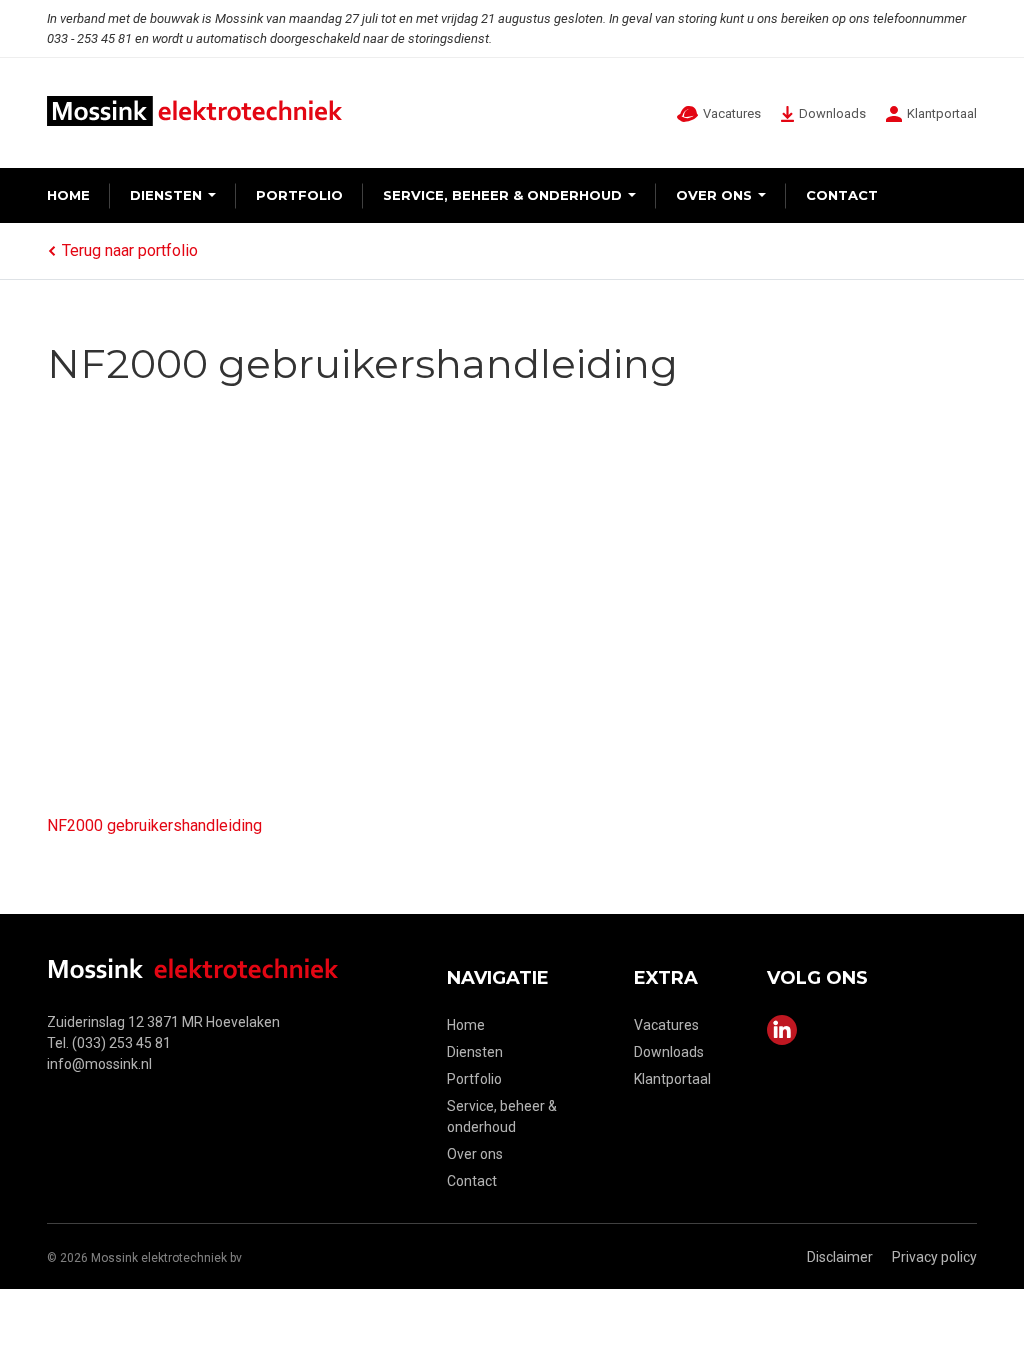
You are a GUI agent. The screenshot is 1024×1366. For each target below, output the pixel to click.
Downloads (669, 1052)
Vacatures (666, 1025)
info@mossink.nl (99, 1064)
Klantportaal (672, 1079)
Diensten (166, 195)
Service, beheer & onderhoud (502, 195)
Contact (842, 195)
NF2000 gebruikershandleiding (154, 825)
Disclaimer (840, 1257)
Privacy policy (934, 1257)
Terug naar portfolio (130, 250)
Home (68, 195)
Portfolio (299, 195)
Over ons (714, 195)
